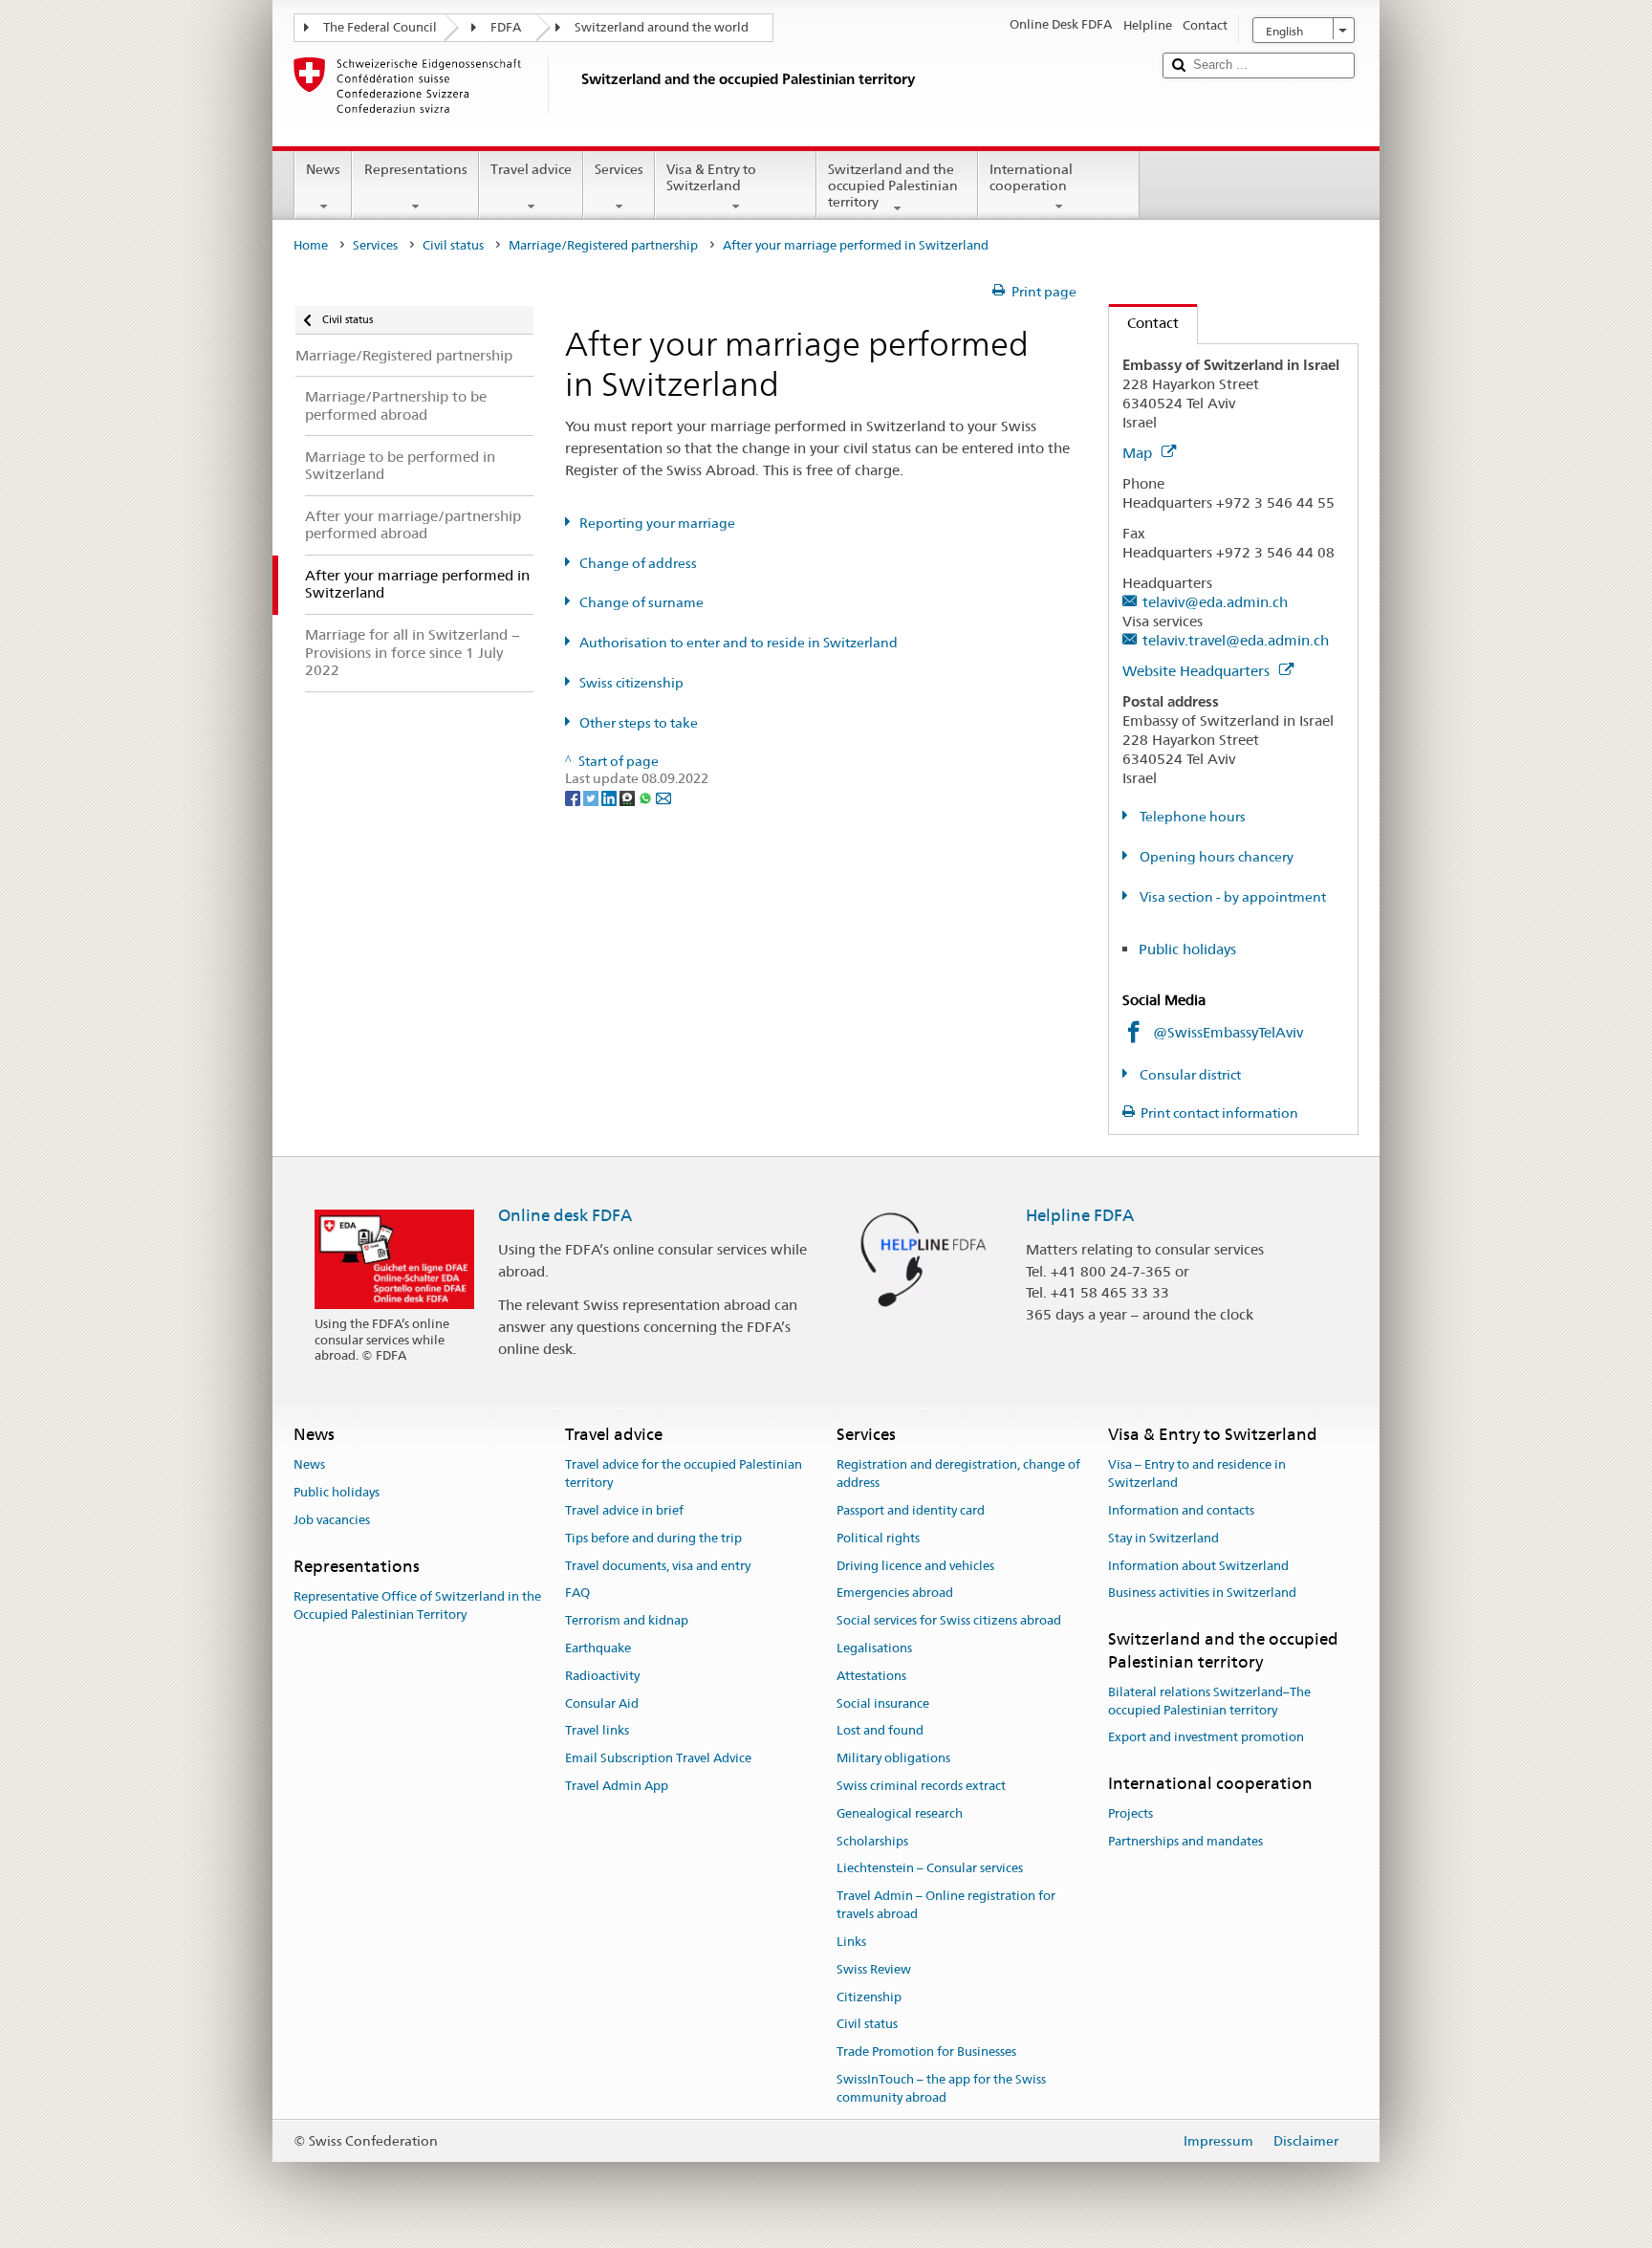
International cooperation (1031, 177)
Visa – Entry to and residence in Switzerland (1197, 1474)
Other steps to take (639, 723)
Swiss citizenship (631, 683)
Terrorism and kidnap (627, 1620)
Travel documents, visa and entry (658, 1566)
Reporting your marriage (657, 523)
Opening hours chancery (1215, 857)
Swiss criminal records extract (921, 1786)
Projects (1130, 1814)
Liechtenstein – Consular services (930, 1869)
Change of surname (641, 602)
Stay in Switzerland (1163, 1538)
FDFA (506, 27)
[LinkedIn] (610, 797)
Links (851, 1942)
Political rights (878, 1538)
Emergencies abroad (895, 1593)
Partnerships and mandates (1185, 1842)
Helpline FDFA (1080, 1215)
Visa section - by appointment (1231, 897)
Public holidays (1187, 949)
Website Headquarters (1198, 671)
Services (619, 169)
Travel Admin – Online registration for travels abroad (946, 1906)
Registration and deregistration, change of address (958, 1474)
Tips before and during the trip (653, 1538)
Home (311, 245)
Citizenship (869, 1997)
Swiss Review (874, 1969)
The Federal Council (380, 27)
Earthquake (598, 1648)
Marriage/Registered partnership (603, 245)
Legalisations (874, 1648)
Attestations (871, 1676)
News (323, 169)
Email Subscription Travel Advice (658, 1758)
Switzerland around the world (662, 27)
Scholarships (872, 1841)
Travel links (597, 1731)
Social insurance (883, 1703)
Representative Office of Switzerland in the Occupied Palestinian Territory (417, 1605)
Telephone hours (1191, 817)
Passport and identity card (911, 1510)
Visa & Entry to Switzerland (711, 177)
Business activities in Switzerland (1202, 1593)
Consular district (1189, 1075)
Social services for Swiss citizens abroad (949, 1620)
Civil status (453, 245)
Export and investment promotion (1206, 1738)
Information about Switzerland (1198, 1566)
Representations (416, 169)
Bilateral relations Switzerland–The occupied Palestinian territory (1209, 1701)
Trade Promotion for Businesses (926, 2052)
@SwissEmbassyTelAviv (1228, 1032)
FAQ (577, 1593)
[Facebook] (574, 797)
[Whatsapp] (647, 797)
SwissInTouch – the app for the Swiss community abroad (941, 2088)
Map (1139, 453)
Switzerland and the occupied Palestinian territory (893, 185)
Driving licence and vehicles (915, 1566)
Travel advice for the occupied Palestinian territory (684, 1474)
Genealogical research (900, 1813)
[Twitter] (592, 797)
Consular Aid (602, 1703)
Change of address (638, 563)
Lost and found (880, 1731)
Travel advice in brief (624, 1510)
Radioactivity (602, 1676)
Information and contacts (1181, 1510)
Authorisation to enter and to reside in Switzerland (739, 643)
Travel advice (531, 169)
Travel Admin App (617, 1786)
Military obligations (893, 1758)
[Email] (663, 797)
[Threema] (629, 797)
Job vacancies (332, 1520)
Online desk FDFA (565, 1215)
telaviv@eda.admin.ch (1215, 602)
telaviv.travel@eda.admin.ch (1236, 640)
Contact (1144, 323)
